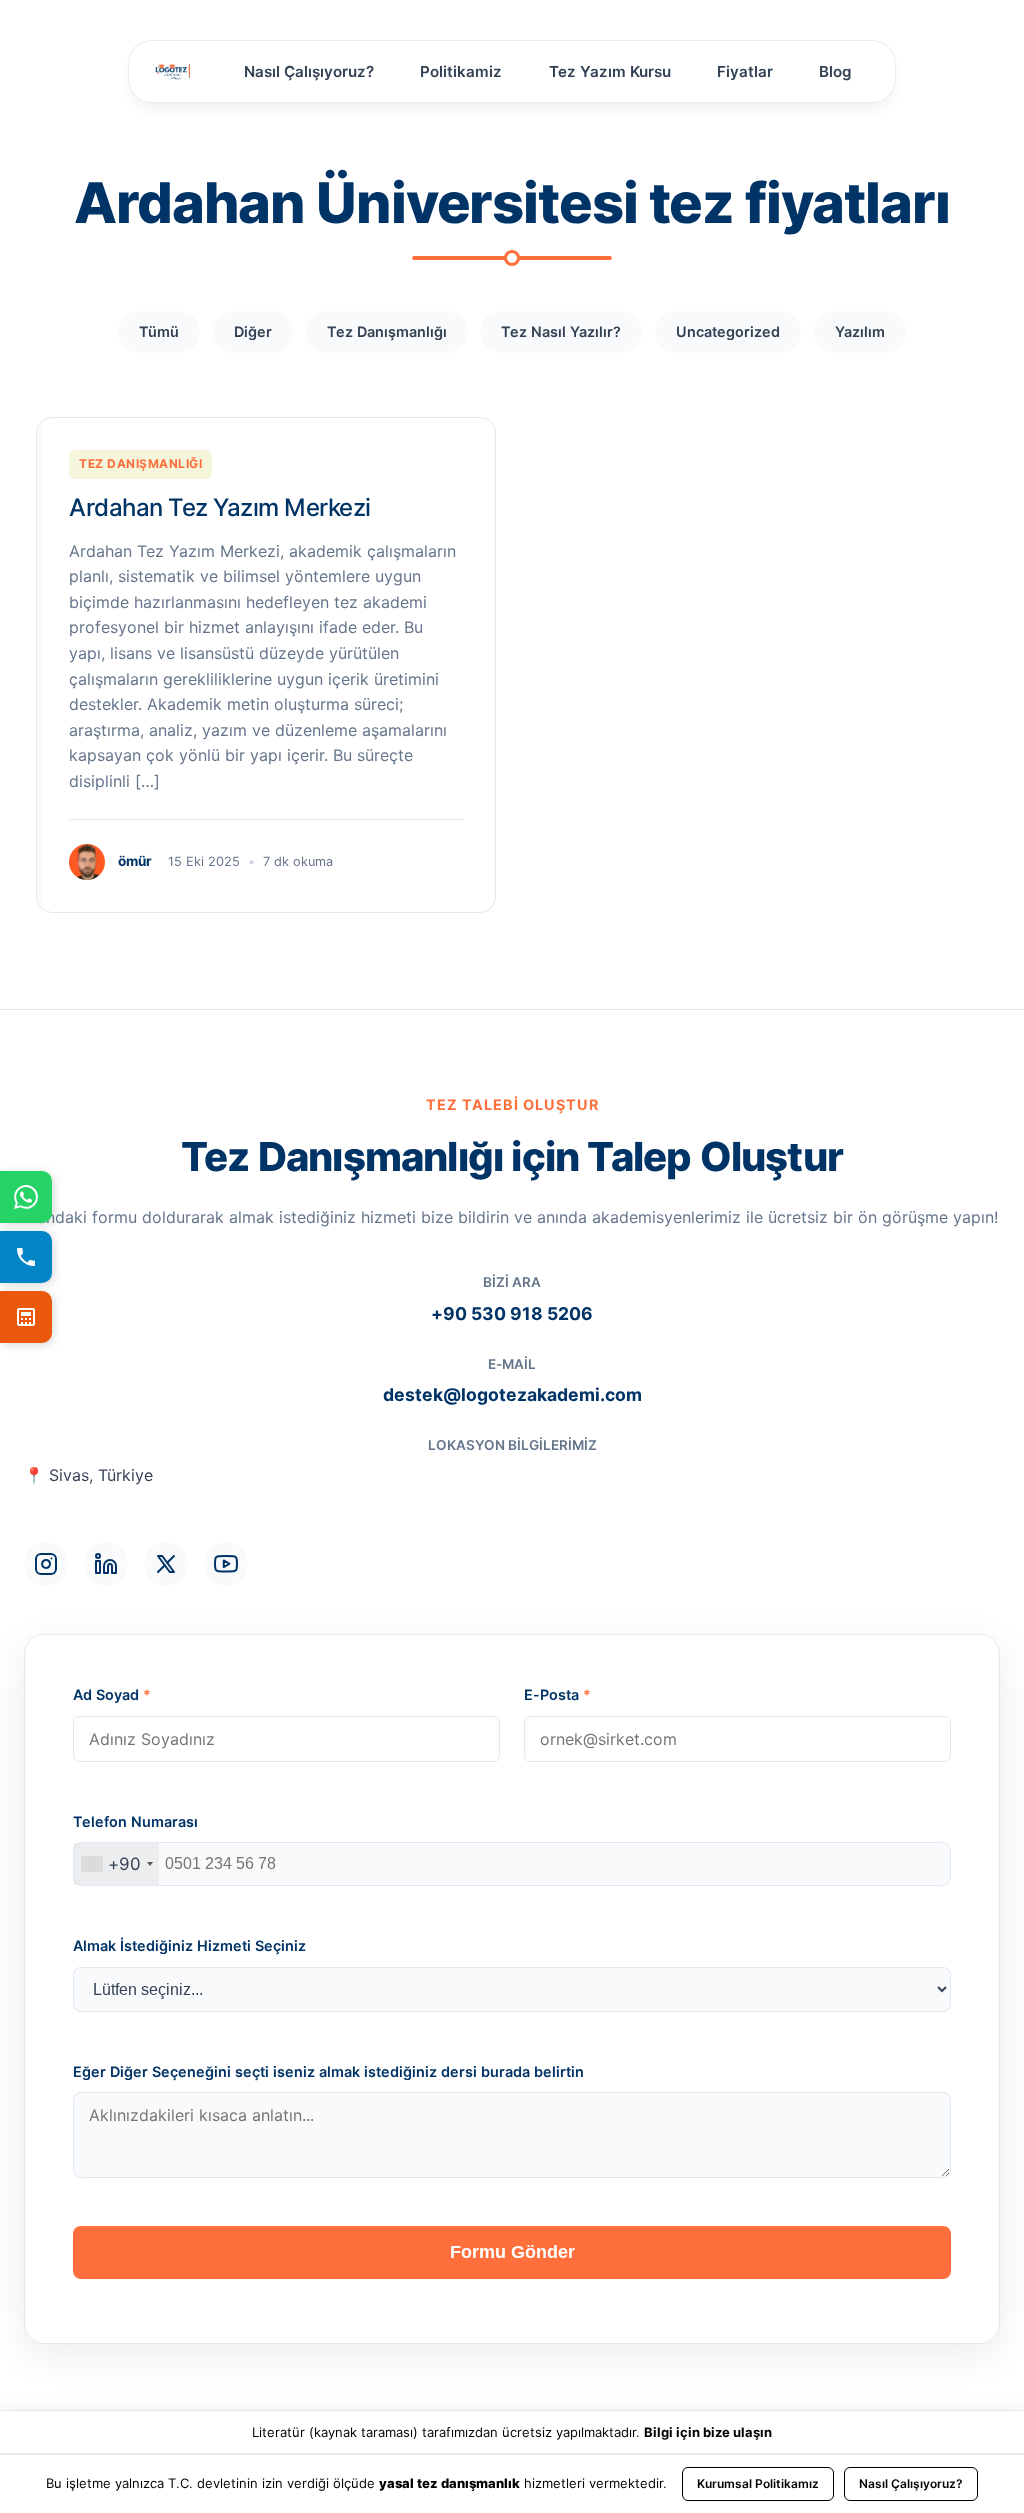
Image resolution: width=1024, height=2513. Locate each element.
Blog (835, 71)
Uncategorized (728, 331)
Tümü (159, 331)
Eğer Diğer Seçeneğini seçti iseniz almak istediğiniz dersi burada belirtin (328, 2071)
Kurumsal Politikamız (758, 2483)
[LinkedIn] (106, 1564)
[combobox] (116, 1864)
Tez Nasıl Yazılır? (561, 331)
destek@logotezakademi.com (512, 1394)
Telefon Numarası (135, 1821)
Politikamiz (461, 71)
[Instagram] (46, 1564)
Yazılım (860, 331)
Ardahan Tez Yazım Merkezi (220, 507)
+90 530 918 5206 (512, 1313)
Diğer (253, 331)
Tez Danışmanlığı (387, 331)
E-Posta (557, 1694)
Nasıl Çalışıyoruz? (309, 71)
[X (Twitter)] (166, 1564)
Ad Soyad (112, 1694)
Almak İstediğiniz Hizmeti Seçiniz (189, 1945)
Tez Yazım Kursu (610, 71)
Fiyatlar (745, 71)
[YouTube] (226, 1564)
